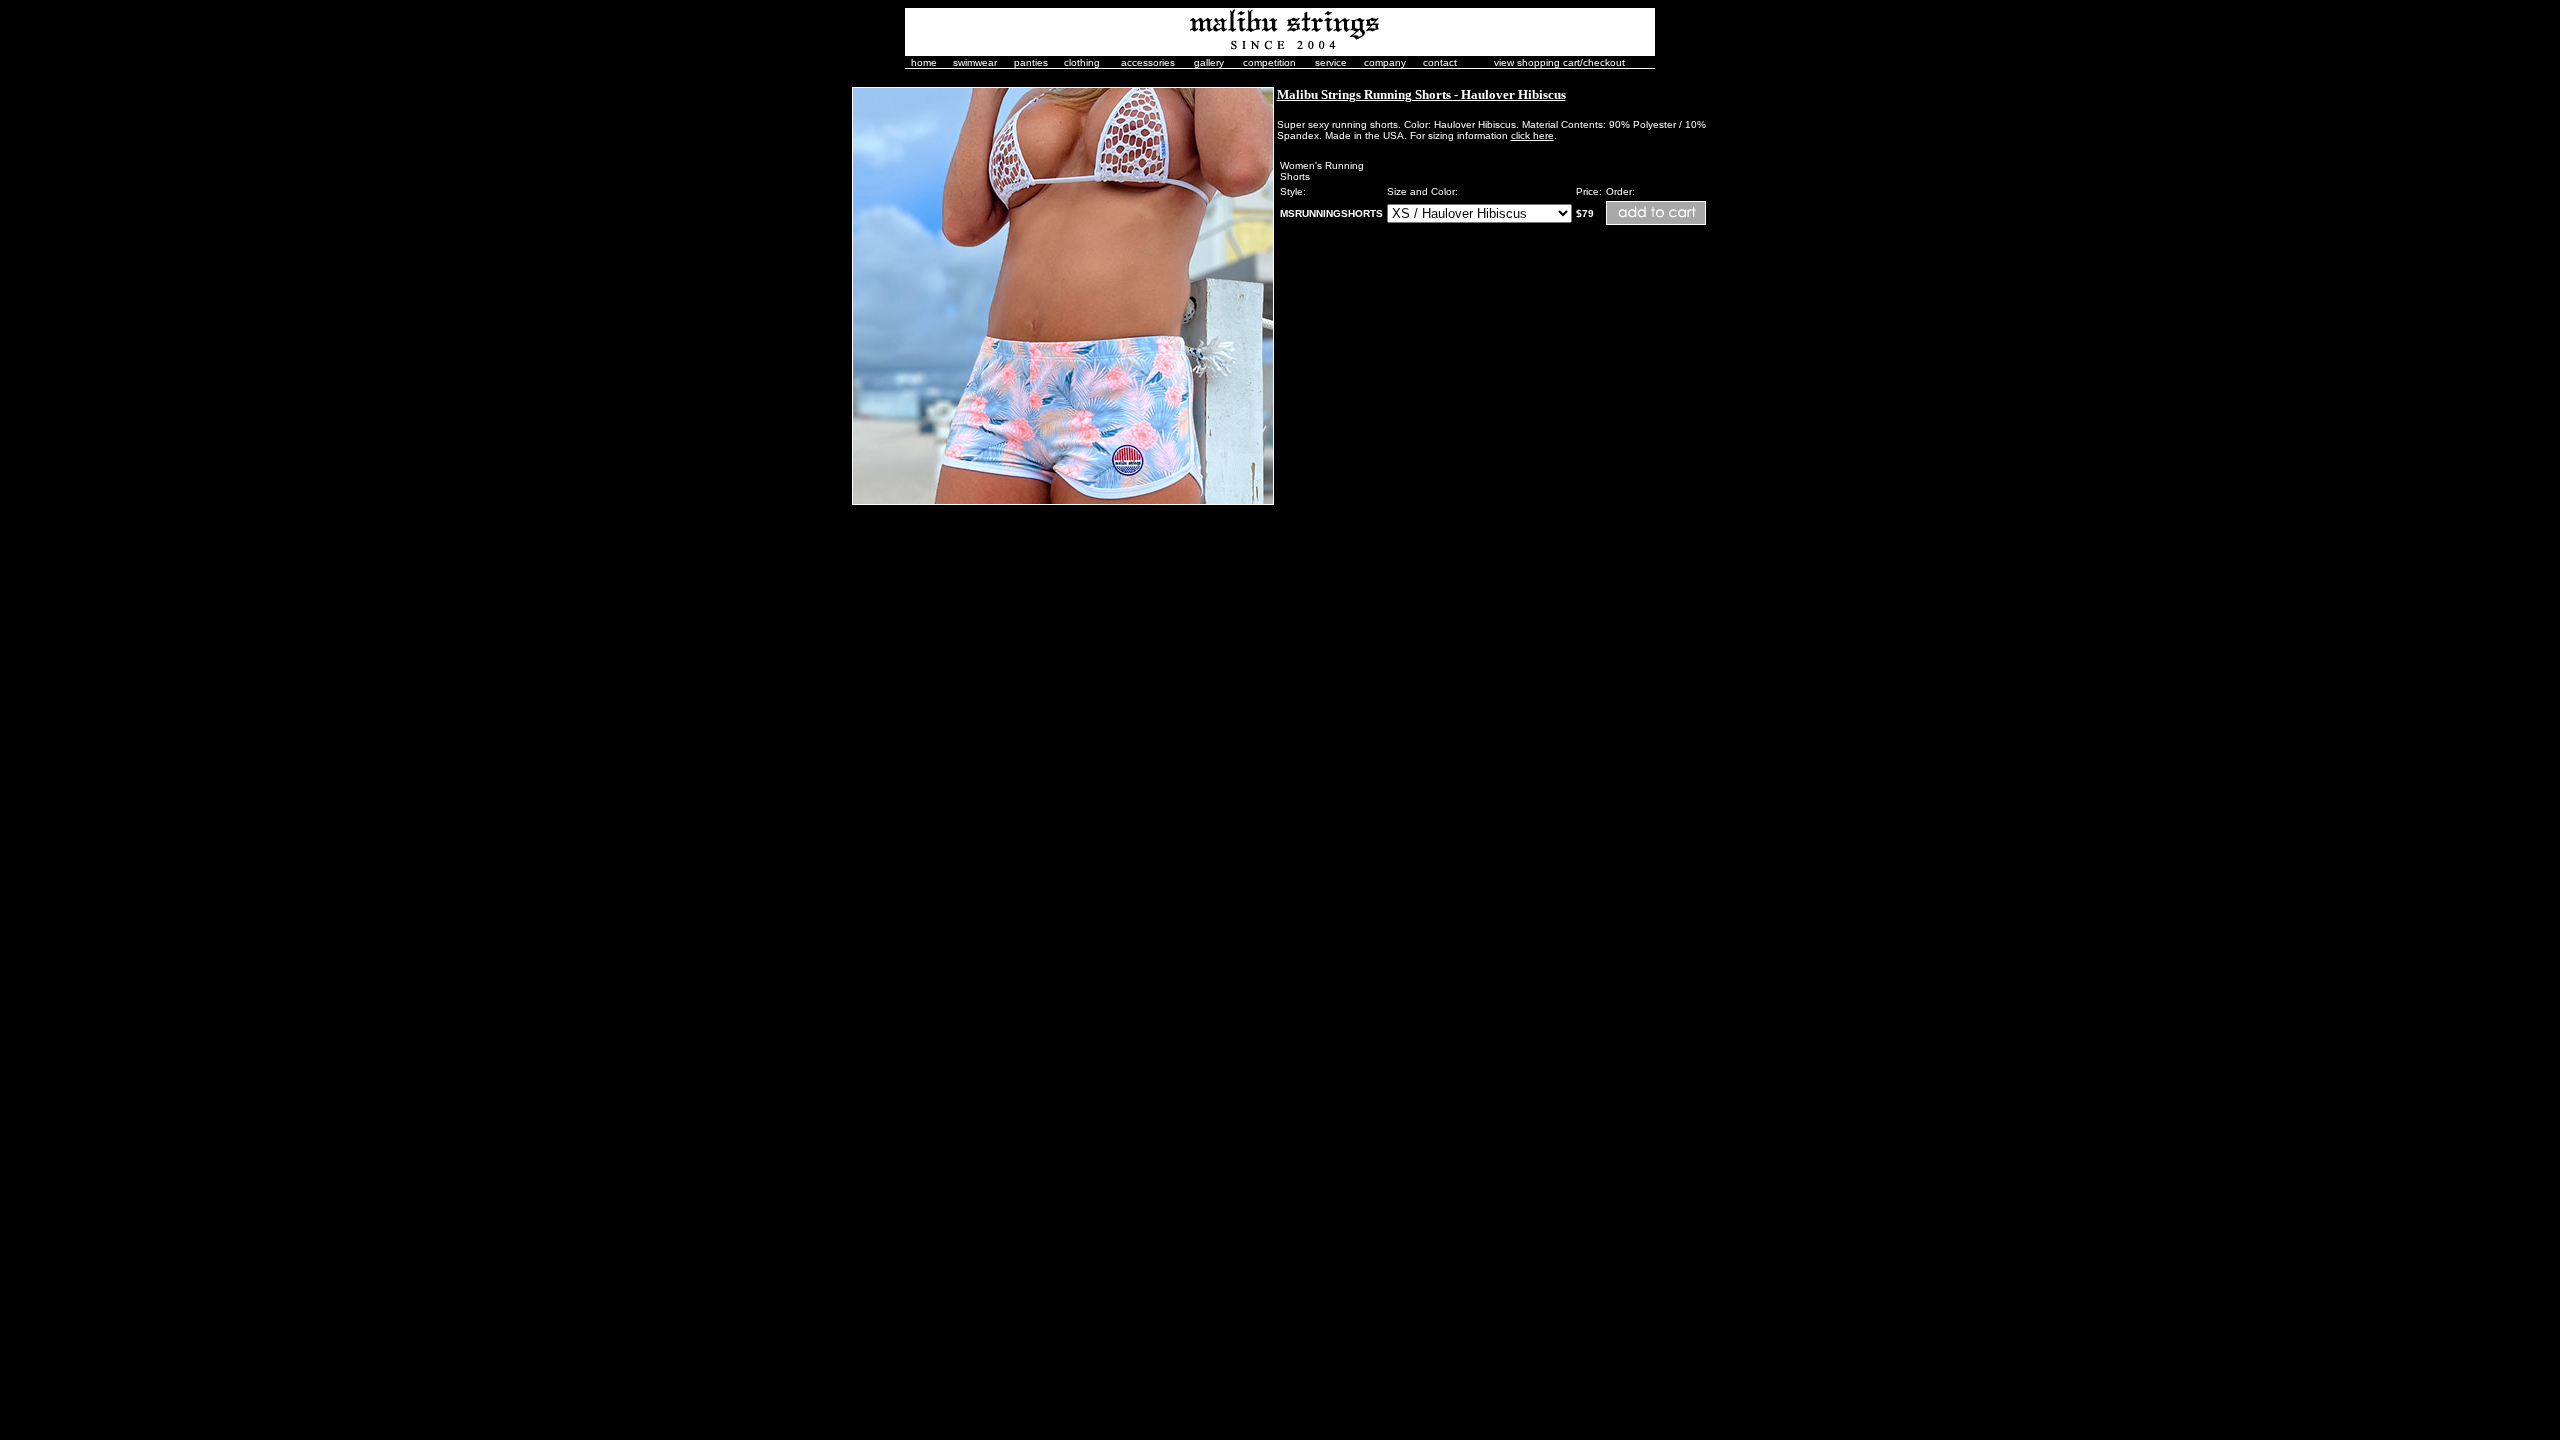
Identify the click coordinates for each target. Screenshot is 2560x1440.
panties (1031, 62)
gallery (1209, 62)
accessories (1148, 62)
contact (1440, 62)
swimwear (975, 62)
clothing (1082, 62)
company (1385, 62)
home (924, 62)
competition (1269, 62)
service (1331, 62)
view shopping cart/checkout (1559, 62)
